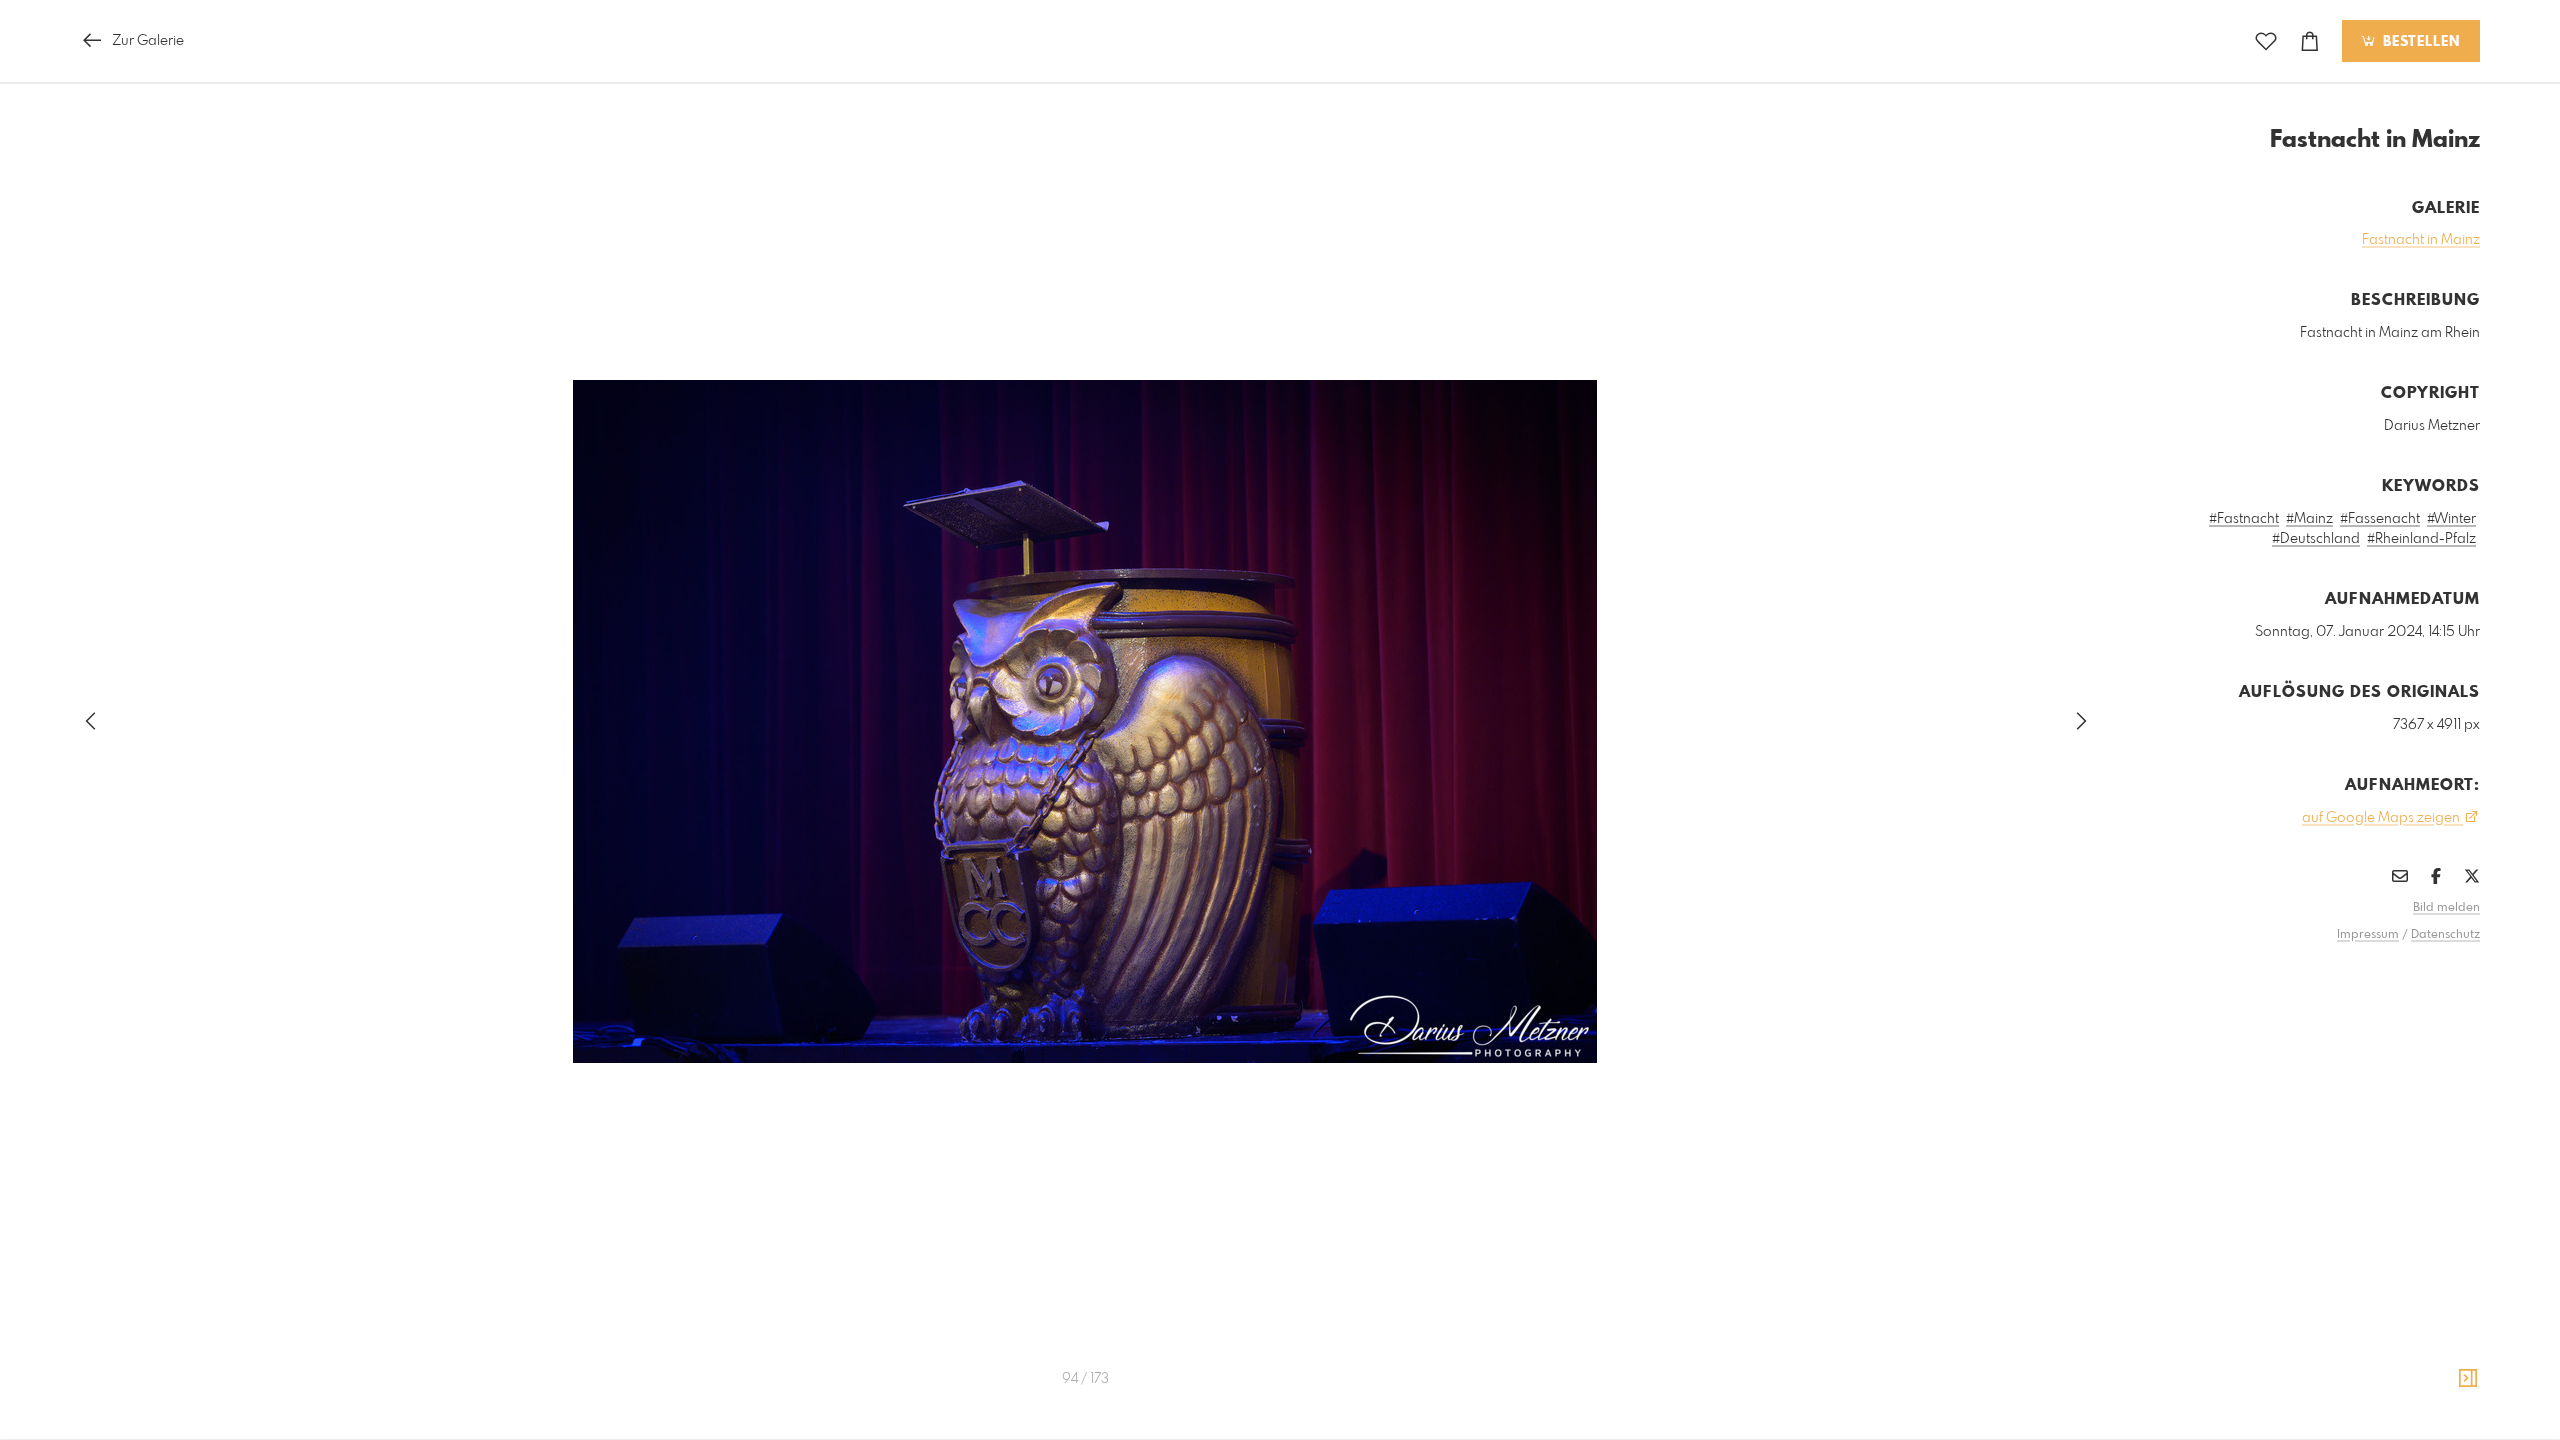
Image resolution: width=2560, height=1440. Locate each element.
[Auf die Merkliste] (2266, 41)
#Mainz (2309, 519)
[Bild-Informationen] (2468, 1379)
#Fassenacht (2380, 519)
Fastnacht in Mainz (2421, 240)
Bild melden (2446, 908)
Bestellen (2419, 42)
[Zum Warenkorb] (2310, 41)
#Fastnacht (2244, 519)
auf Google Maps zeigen (2382, 818)
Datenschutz (2445, 935)
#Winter (2451, 519)
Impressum (2368, 935)
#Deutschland (2316, 539)
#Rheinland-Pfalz (2421, 539)
